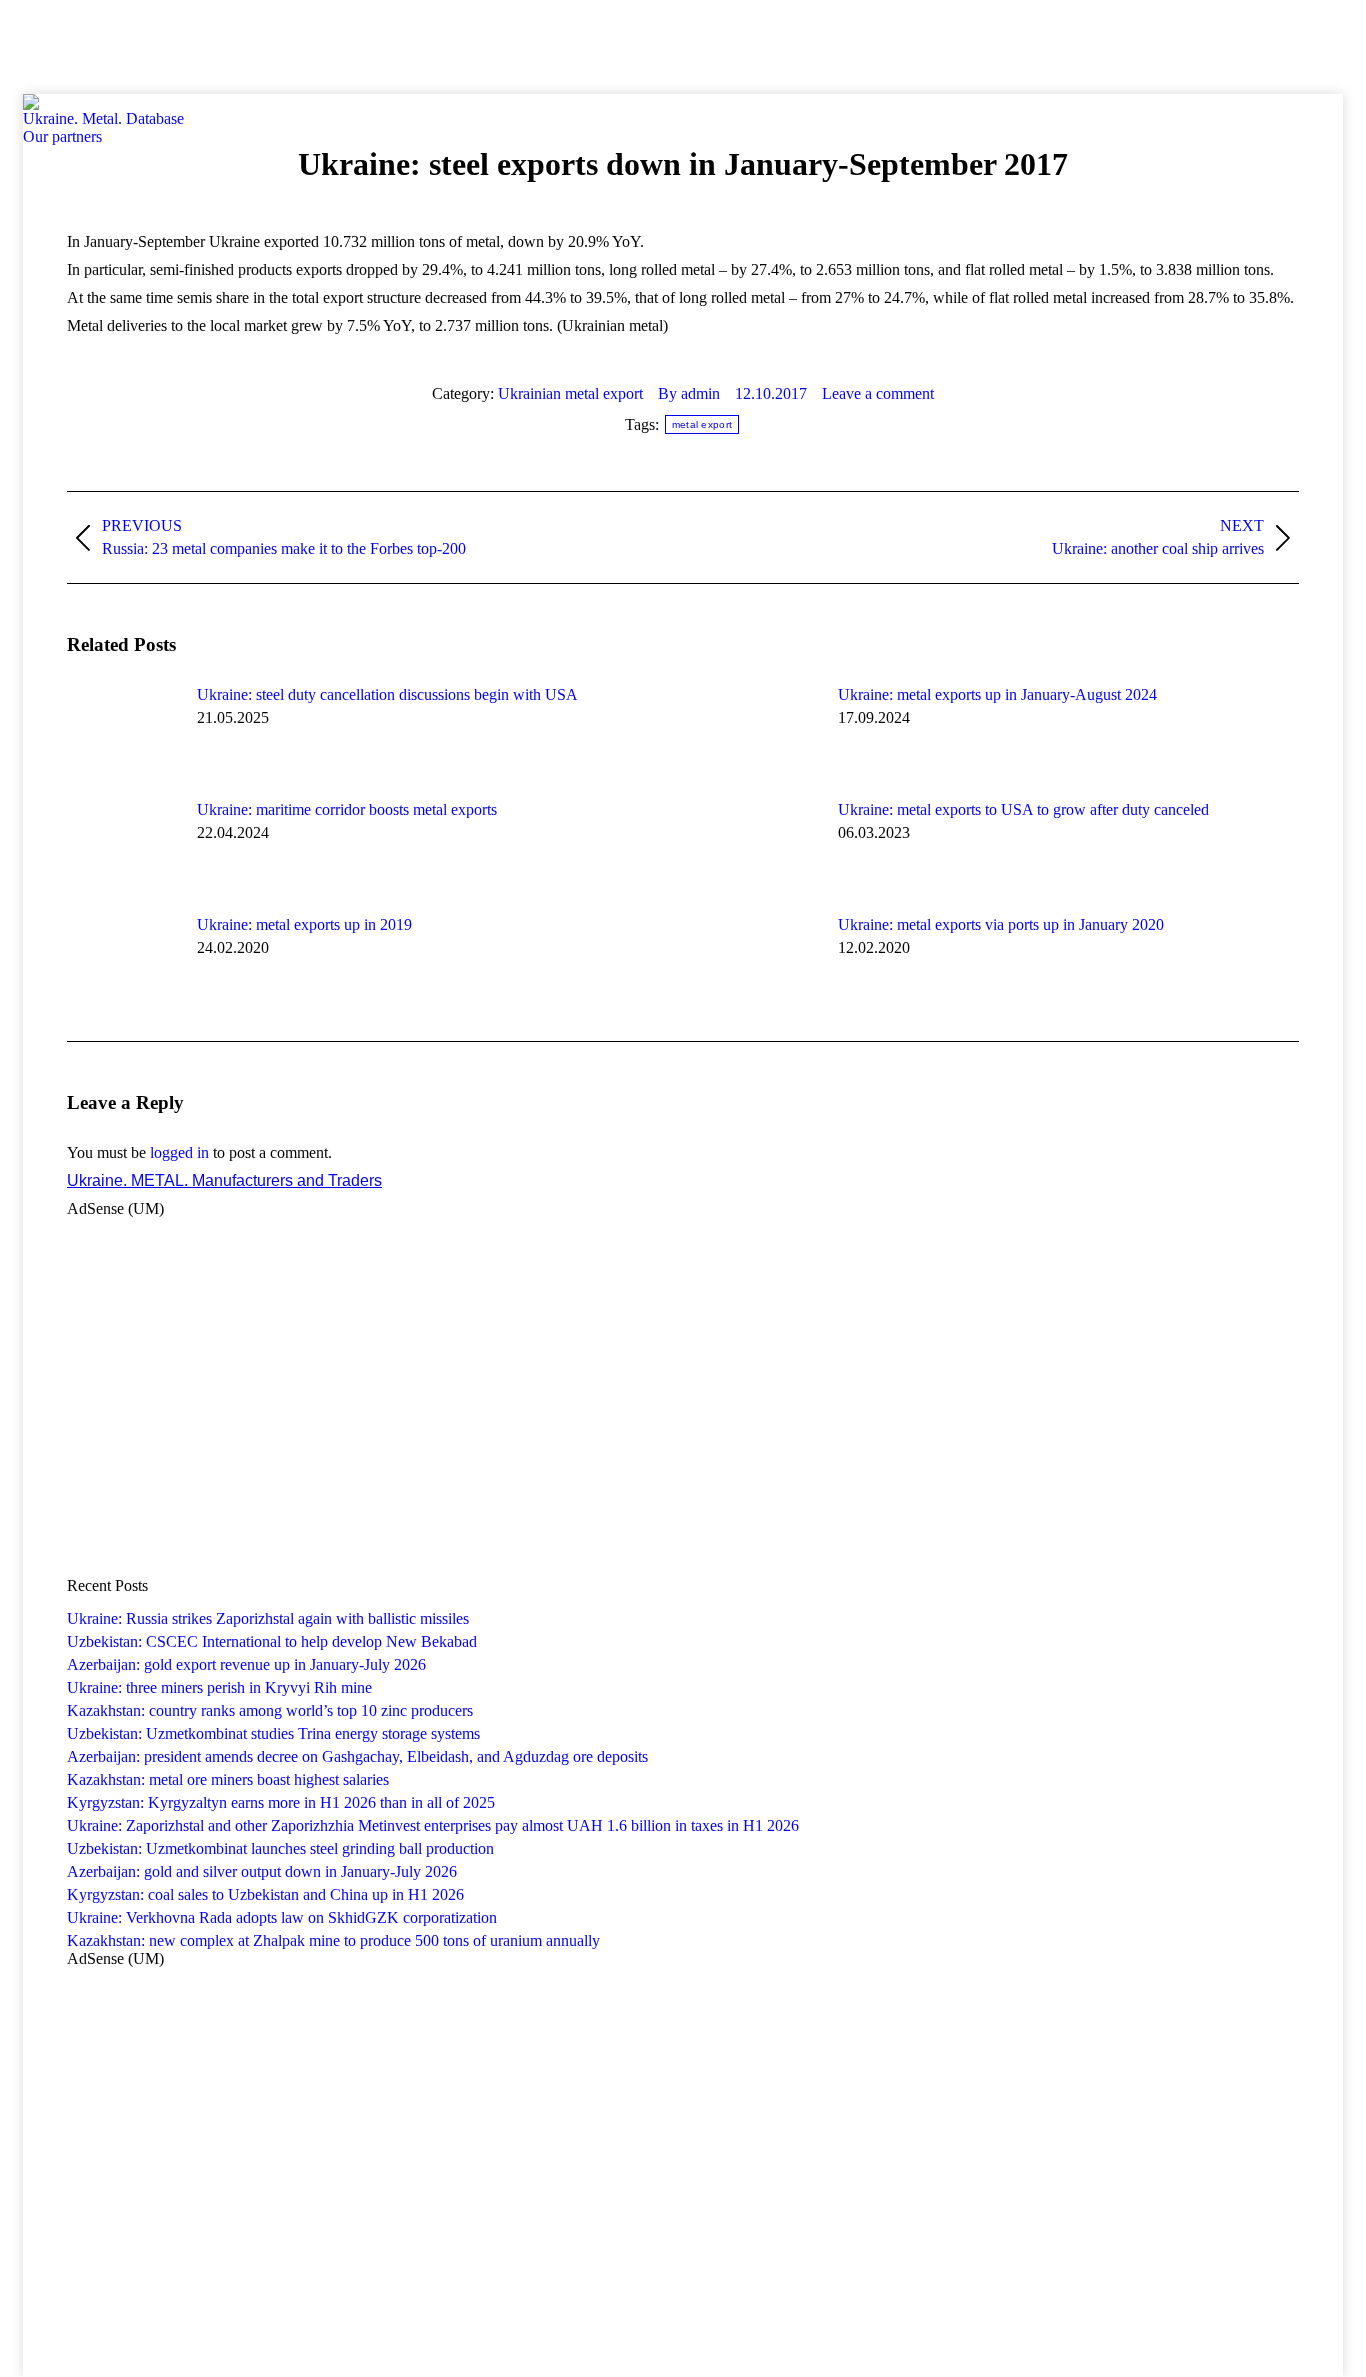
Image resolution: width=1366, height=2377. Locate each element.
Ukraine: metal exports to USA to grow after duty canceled (1023, 809)
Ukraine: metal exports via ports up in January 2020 (1001, 924)
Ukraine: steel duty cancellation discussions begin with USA (387, 694)
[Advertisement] (364, 45)
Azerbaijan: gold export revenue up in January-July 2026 (246, 1664)
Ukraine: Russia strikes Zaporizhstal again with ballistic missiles (268, 1618)
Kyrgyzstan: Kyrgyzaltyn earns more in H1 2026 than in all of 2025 (281, 1802)
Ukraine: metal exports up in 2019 (304, 924)
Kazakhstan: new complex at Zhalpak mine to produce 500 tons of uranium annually (333, 1940)
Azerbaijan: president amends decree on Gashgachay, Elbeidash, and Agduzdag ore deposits (357, 1756)
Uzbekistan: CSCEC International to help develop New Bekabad (272, 1641)
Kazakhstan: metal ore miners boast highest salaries (228, 1779)
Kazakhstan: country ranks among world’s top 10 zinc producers (270, 1710)
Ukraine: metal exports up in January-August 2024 (997, 694)
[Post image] (122, 731)
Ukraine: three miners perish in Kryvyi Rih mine (219, 1687)
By (689, 393)
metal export (702, 424)
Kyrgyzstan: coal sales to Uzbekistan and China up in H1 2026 (265, 1894)
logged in (179, 1152)
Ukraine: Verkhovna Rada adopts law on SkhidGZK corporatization (282, 1917)
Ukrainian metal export (570, 393)
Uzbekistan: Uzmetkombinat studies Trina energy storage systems (273, 1733)
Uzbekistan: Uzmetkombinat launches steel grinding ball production (280, 1848)
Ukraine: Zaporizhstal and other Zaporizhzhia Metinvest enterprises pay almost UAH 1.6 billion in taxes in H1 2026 (433, 1825)
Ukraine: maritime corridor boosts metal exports (347, 809)
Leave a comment (878, 393)
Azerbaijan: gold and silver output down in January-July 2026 (262, 1871)
